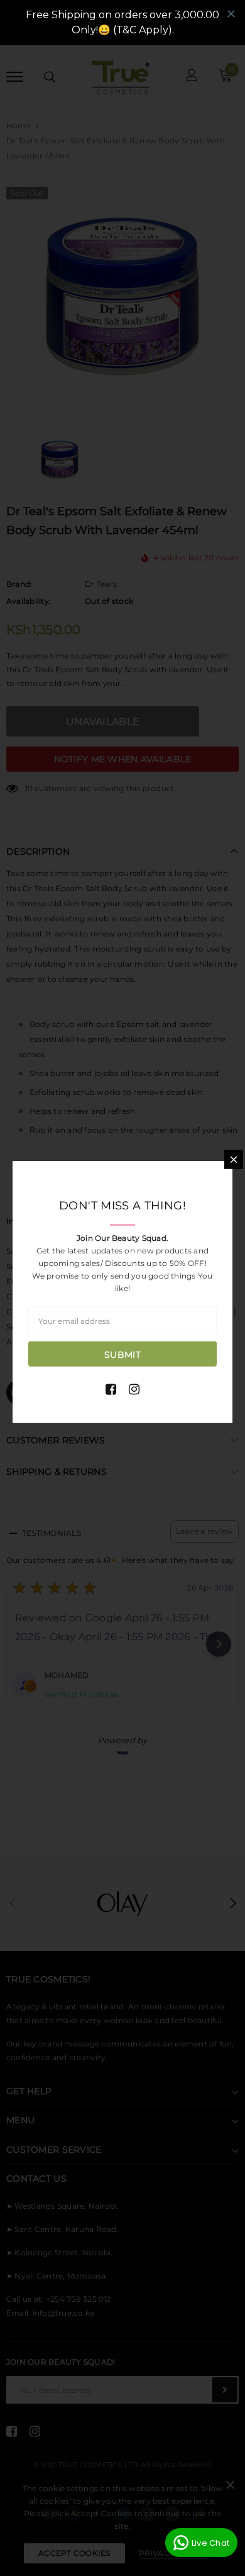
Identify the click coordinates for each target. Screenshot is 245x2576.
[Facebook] (111, 1389)
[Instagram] (134, 1389)
